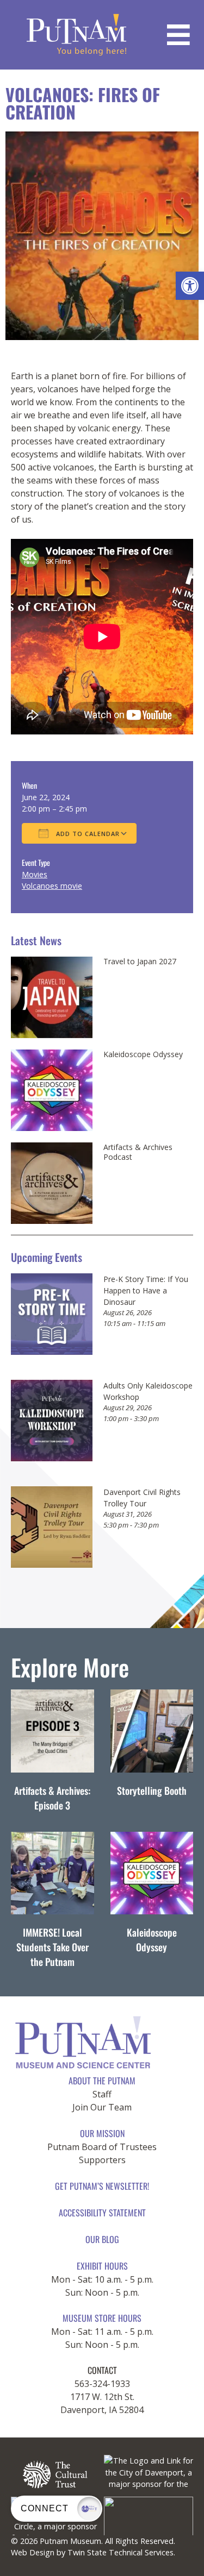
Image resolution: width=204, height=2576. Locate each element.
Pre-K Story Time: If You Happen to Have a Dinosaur (146, 1290)
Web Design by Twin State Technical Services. (93, 2552)
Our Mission (102, 2133)
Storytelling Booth (152, 1790)
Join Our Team (102, 2107)
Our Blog (102, 2239)
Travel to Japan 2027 (140, 962)
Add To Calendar (87, 834)
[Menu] (178, 35)
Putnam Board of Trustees (102, 2147)
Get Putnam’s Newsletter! (102, 2186)
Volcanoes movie (52, 886)
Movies (35, 874)
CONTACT (102, 2370)
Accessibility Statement (102, 2213)
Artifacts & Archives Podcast (138, 1152)
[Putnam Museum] (76, 35)
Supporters (102, 2160)
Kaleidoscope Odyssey (143, 1054)
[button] (190, 286)
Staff (102, 2094)
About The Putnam (102, 2081)
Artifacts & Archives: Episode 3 (52, 1798)
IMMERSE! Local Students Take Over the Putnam (52, 1947)
